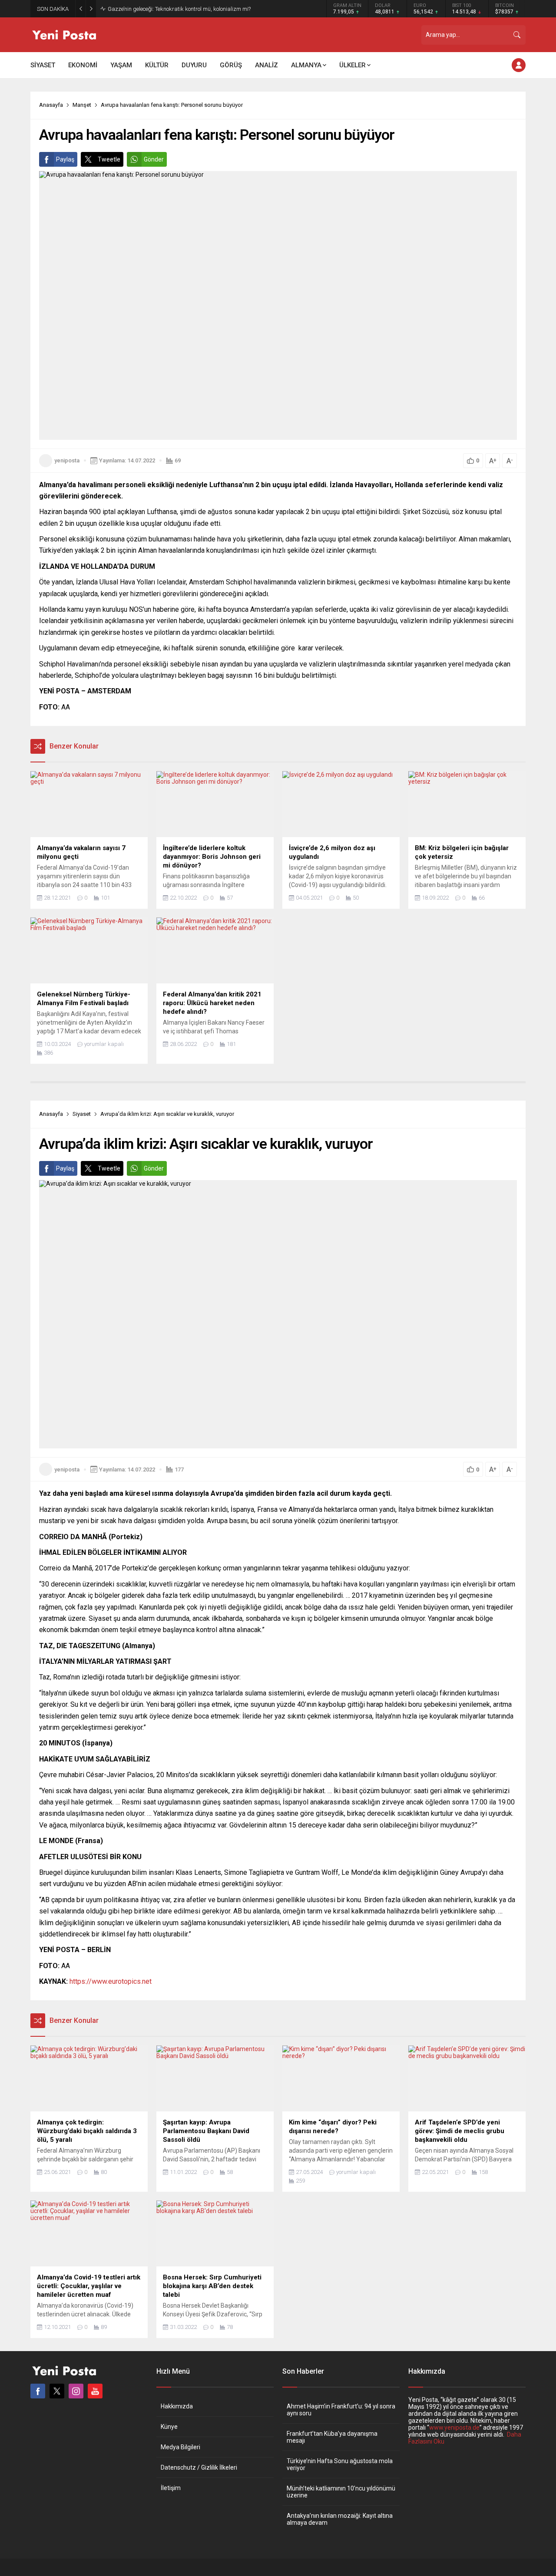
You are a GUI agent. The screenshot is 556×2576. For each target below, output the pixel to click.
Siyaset (82, 1114)
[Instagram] (76, 2391)
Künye (169, 2427)
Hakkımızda (177, 2406)
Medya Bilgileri (180, 2447)
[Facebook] (38, 2391)
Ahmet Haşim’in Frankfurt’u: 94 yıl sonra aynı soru (341, 2410)
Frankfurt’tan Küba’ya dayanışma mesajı (332, 2437)
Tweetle (109, 159)
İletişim (171, 2488)
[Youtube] (95, 2391)
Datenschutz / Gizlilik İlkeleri (199, 2467)
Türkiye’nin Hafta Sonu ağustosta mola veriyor (340, 2464)
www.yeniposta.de (454, 2428)
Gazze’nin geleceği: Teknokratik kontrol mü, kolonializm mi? (179, 9)
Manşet (82, 105)
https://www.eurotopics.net (111, 1981)
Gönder (154, 159)
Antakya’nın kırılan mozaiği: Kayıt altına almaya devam (340, 2519)
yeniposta (67, 460)
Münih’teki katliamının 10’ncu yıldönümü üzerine (341, 2492)
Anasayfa (51, 105)
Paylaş (65, 159)
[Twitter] (57, 2391)
